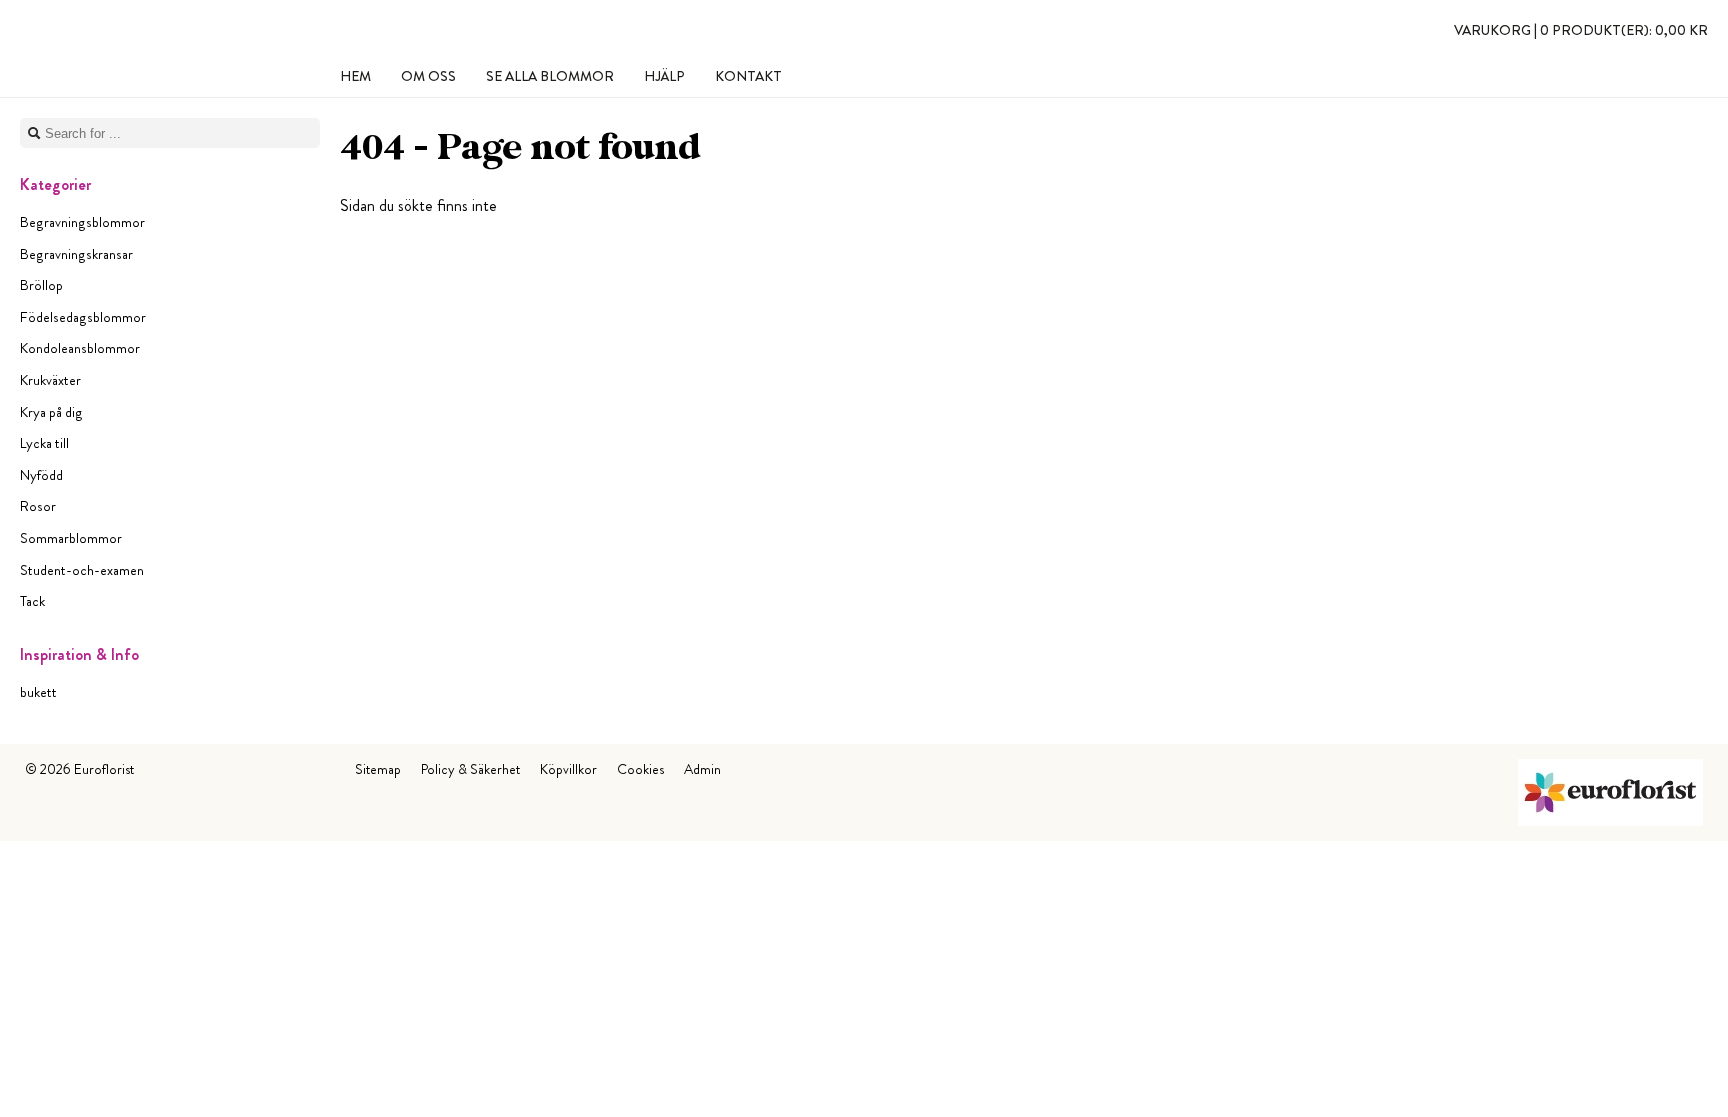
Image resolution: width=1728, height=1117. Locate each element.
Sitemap (378, 769)
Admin (702, 769)
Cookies (640, 769)
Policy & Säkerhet (470, 769)
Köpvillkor (568, 769)
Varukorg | (1581, 30)
